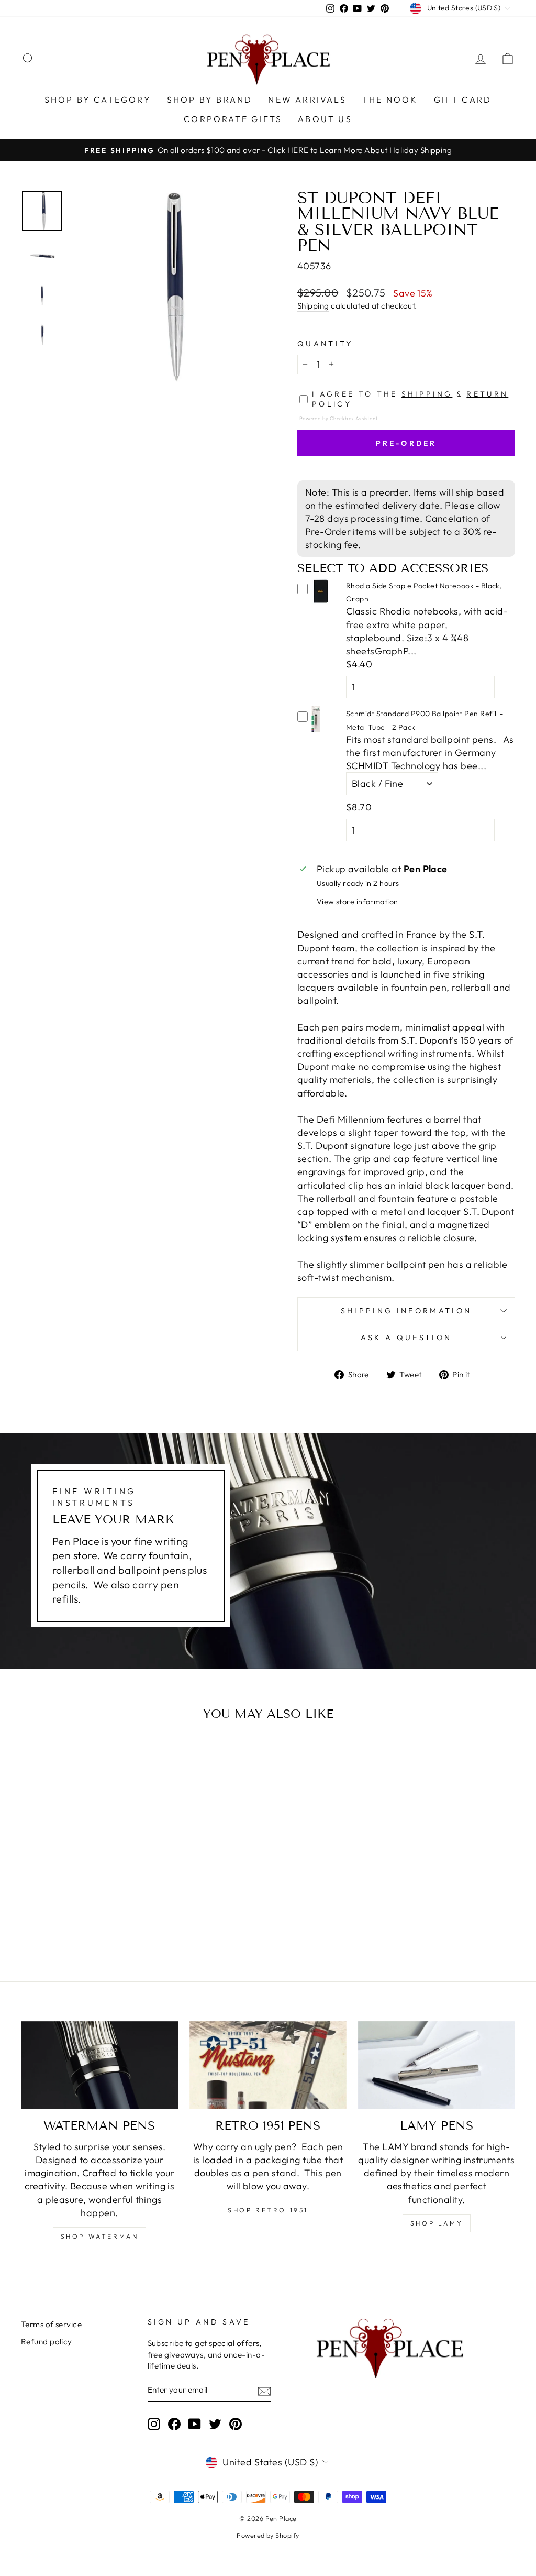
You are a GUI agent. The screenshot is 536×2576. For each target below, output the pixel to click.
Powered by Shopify (268, 2535)
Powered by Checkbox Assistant (338, 418)
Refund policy (47, 2342)
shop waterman (100, 2236)
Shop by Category (98, 100)
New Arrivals (307, 100)
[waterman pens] (99, 2065)
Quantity (325, 344)
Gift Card (463, 100)
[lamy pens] (437, 2065)
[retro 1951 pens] (268, 2065)
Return (487, 394)
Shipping (313, 306)
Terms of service (51, 2324)
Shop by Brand (210, 100)
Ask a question (406, 1338)
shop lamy (437, 2223)
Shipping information (406, 1311)
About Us (325, 119)
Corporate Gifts (233, 119)
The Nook (390, 100)
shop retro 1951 (268, 2210)
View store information (358, 902)
